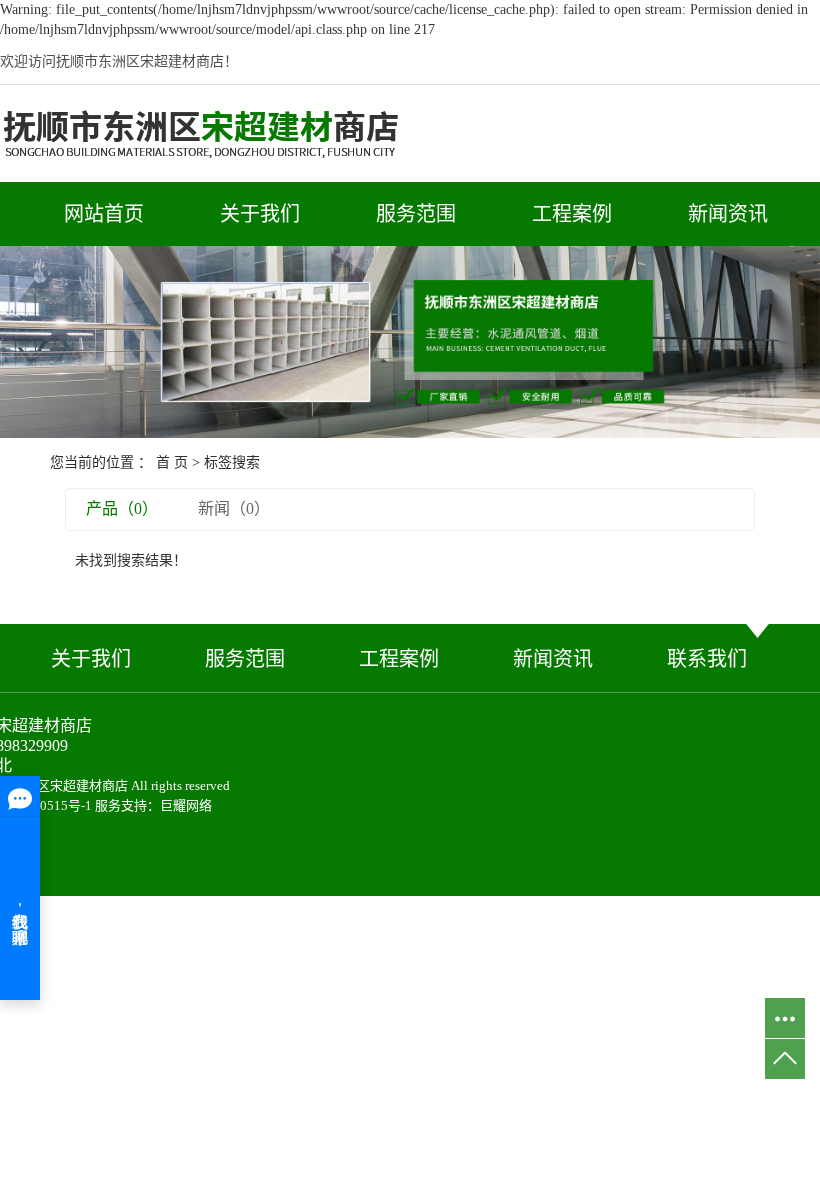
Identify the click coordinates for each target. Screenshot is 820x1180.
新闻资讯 (728, 214)
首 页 (172, 462)
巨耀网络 (186, 805)
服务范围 (416, 214)
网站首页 (104, 214)
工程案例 (572, 214)
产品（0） (122, 508)
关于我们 (260, 214)
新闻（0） (234, 508)
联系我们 (707, 659)
